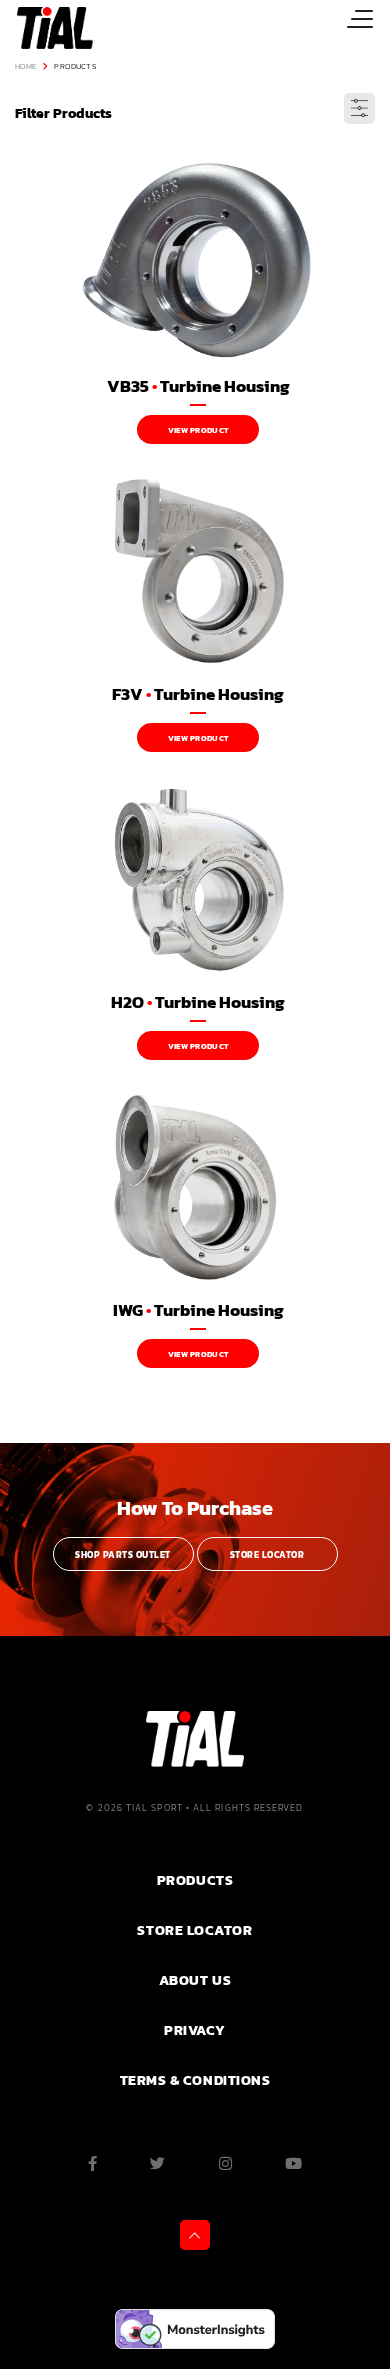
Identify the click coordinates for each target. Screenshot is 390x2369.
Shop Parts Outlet (122, 1555)
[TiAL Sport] (46, 27)
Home (26, 66)
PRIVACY (195, 2030)
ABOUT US (195, 1980)
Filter (359, 108)
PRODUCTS (195, 1880)
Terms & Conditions (195, 2080)
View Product (198, 430)
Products (74, 66)
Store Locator (267, 1555)
